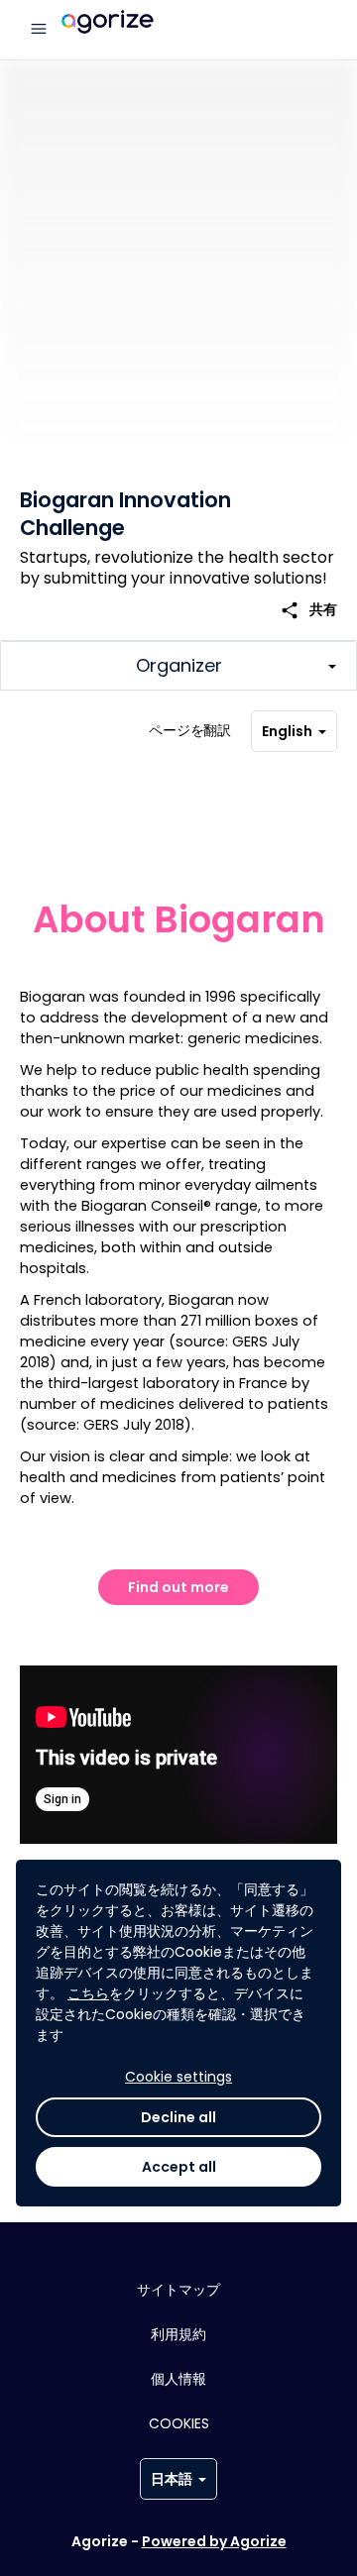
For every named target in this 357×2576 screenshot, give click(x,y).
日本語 (172, 2479)
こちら (88, 1993)
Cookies (179, 2423)
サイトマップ (178, 2290)
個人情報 (178, 2379)
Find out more (178, 1587)
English (287, 731)
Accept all (179, 2167)
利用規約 (178, 2334)
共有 (308, 610)
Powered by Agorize (214, 2541)
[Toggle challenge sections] (178, 666)
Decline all (178, 2117)
